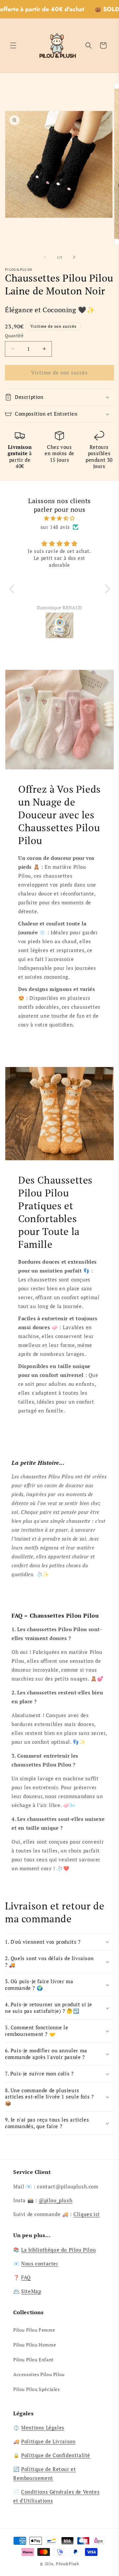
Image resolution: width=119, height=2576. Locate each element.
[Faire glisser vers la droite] (74, 257)
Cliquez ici (87, 2214)
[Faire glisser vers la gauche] (45, 257)
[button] (13, 45)
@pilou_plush (56, 2200)
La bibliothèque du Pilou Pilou (59, 2250)
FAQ (26, 2277)
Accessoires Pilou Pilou (39, 2374)
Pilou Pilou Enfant (33, 2359)
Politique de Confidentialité (56, 2455)
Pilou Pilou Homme (35, 2345)
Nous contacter (40, 2263)
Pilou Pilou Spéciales (37, 2389)
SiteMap (31, 2291)
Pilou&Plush (67, 2564)
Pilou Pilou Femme (34, 2330)
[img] (60, 518)
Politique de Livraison (48, 2441)
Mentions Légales (43, 2427)
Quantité (14, 336)
